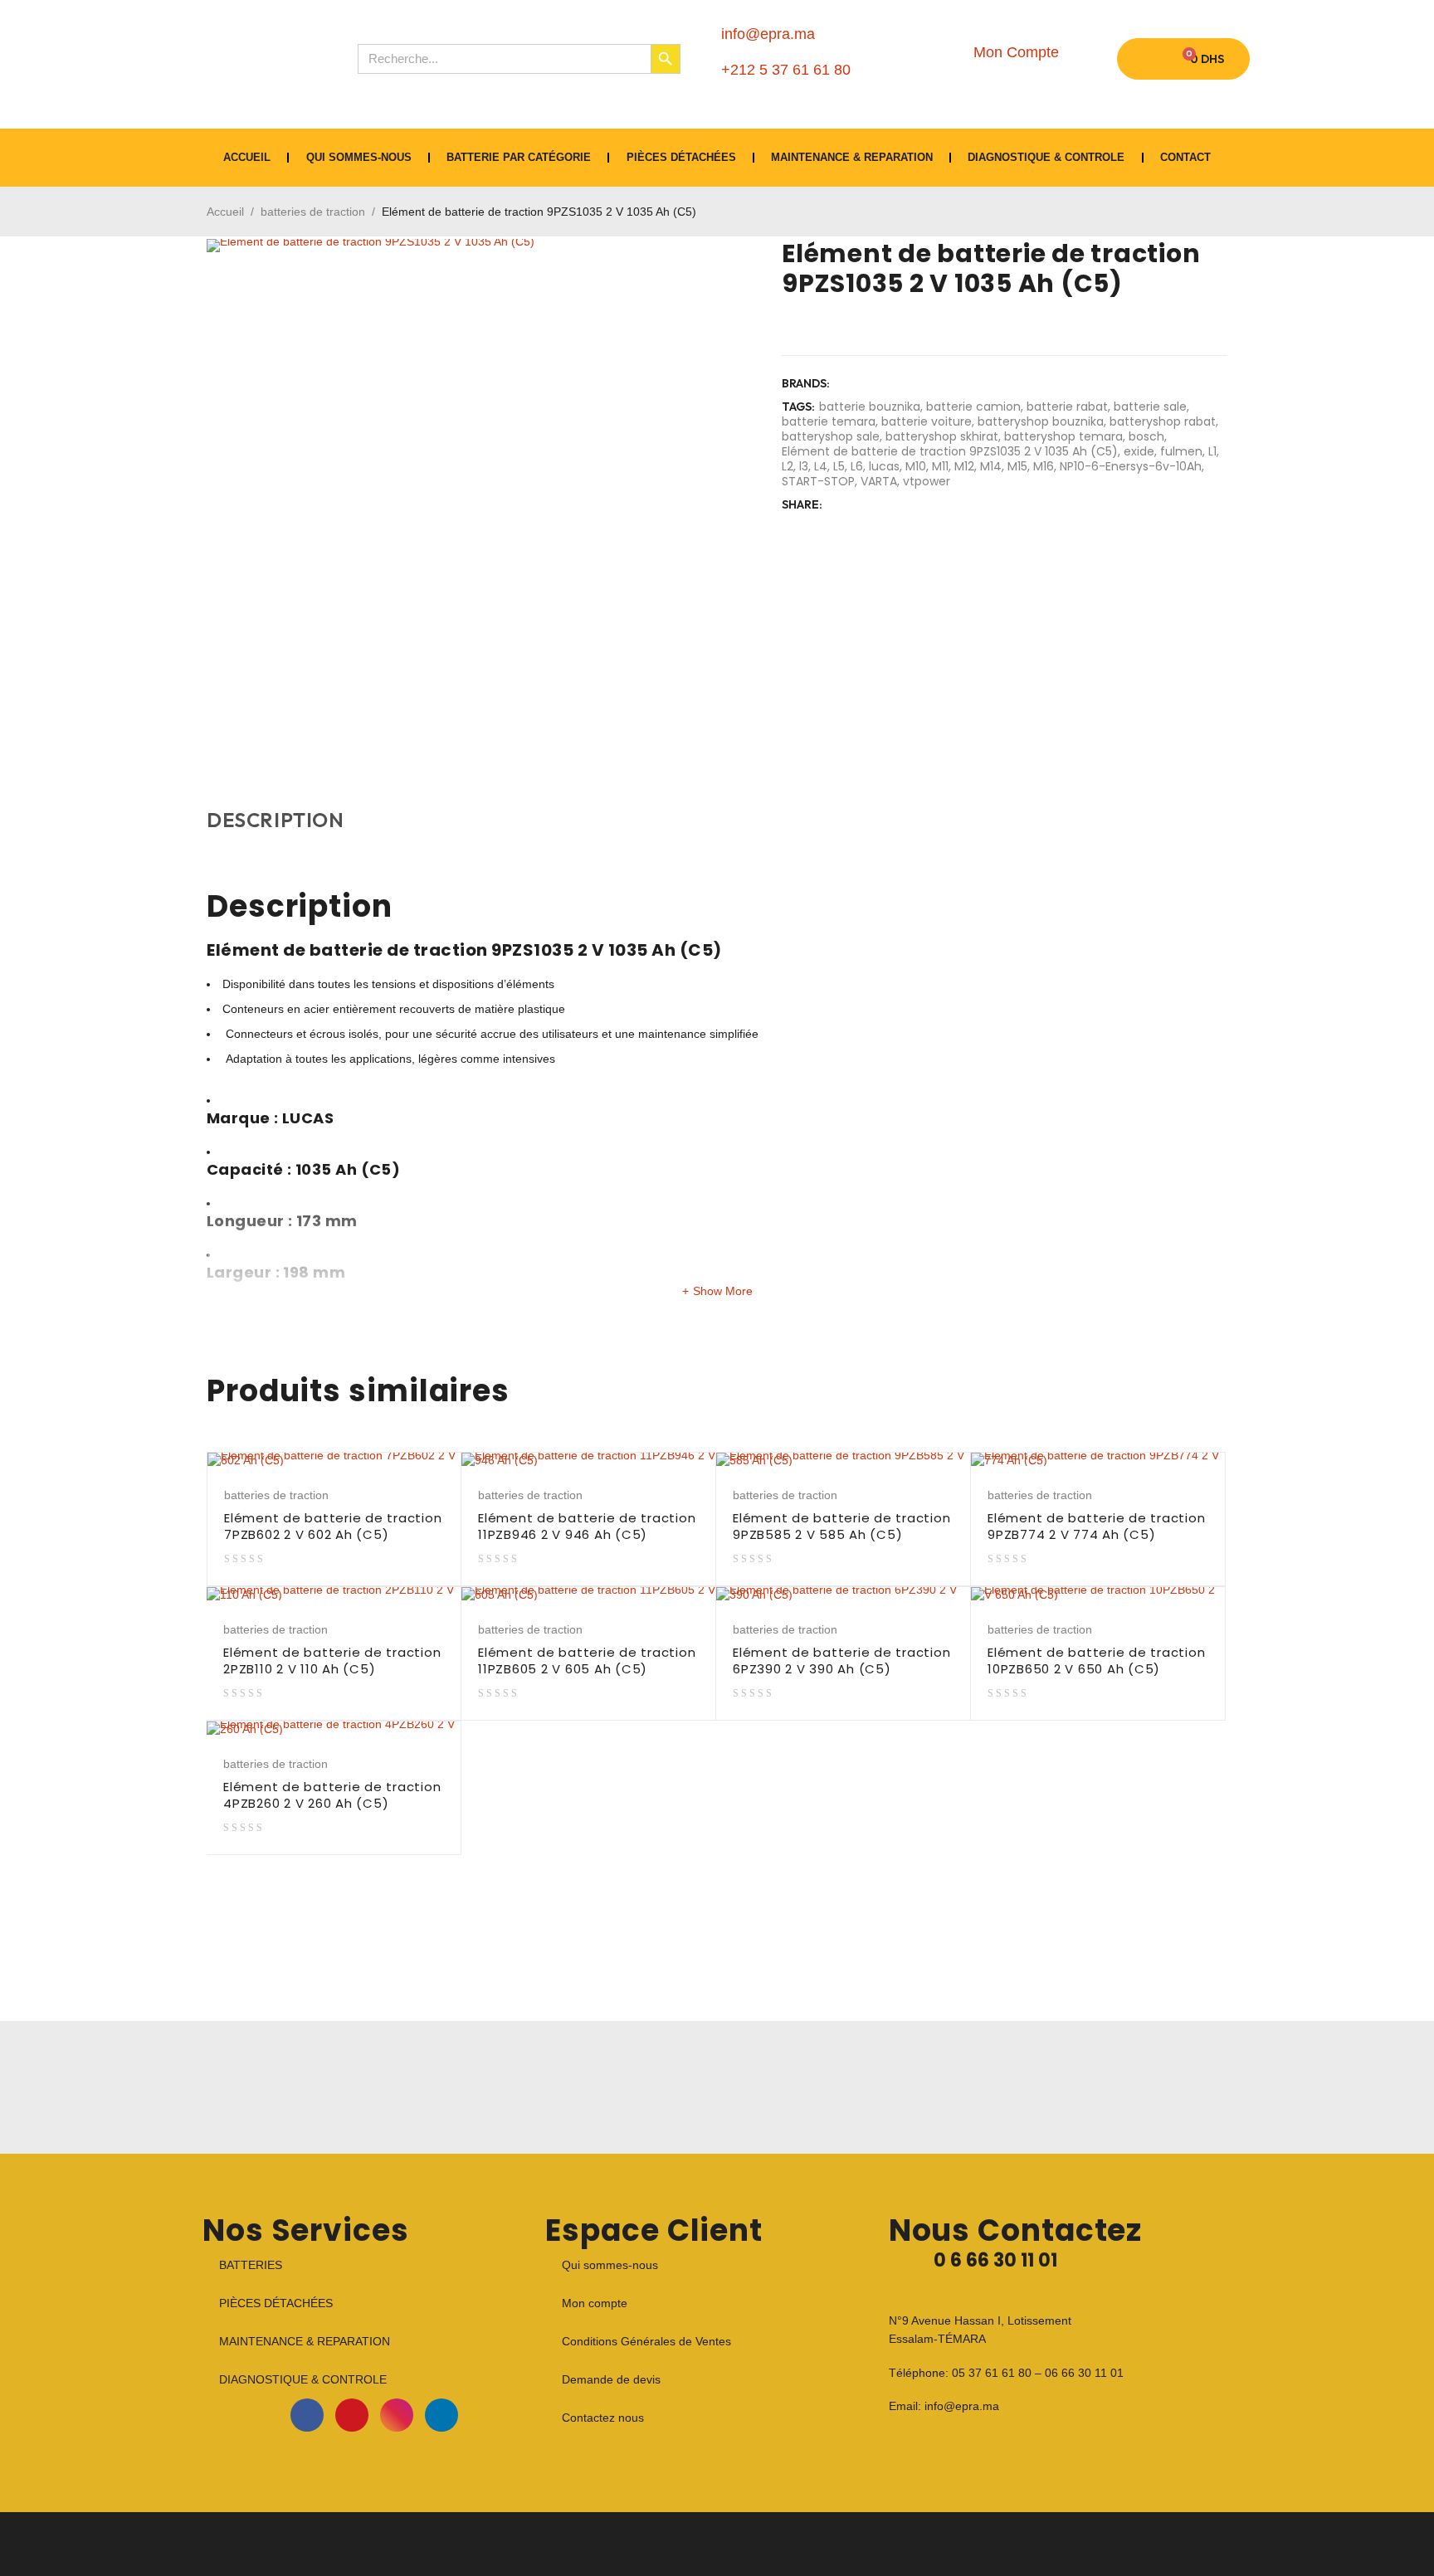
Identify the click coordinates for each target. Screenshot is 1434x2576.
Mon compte (595, 2303)
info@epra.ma (962, 2406)
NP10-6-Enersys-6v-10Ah (1131, 466)
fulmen (1181, 451)
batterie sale (1150, 407)
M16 (1044, 466)
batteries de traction (313, 212)
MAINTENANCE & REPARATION (852, 157)
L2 (788, 466)
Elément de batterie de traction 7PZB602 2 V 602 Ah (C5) (333, 1526)
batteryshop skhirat (942, 436)
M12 (964, 466)
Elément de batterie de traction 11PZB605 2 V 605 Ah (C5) (587, 1661)
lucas (884, 466)
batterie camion (973, 407)
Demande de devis (611, 2379)
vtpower (927, 481)
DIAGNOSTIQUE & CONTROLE (1046, 157)
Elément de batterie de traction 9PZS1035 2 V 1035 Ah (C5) (950, 451)
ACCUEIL (247, 157)
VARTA (879, 481)
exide (1139, 451)
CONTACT (1185, 157)
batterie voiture (927, 421)
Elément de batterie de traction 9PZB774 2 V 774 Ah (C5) (1096, 1526)
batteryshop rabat (1163, 421)
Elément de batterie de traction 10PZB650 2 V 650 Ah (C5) (1096, 1661)
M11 (940, 466)
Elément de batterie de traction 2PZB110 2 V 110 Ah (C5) (332, 1661)
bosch (1146, 436)
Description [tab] (276, 820)
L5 (839, 466)
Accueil (225, 212)
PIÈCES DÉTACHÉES (681, 157)
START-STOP (818, 481)
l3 (804, 466)
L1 (1212, 451)
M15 (1017, 466)
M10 (916, 466)
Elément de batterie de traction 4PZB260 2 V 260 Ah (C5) (332, 1795)
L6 (857, 466)
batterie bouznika (870, 407)
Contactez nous (603, 2418)
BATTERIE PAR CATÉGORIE (519, 157)
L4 (821, 466)
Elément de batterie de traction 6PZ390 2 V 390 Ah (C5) (841, 1661)
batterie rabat (1067, 407)
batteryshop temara (1063, 436)
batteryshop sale (831, 436)
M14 (991, 466)
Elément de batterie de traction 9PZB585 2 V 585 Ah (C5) (841, 1526)
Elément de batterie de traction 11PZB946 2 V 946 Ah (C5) (587, 1526)
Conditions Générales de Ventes (646, 2341)
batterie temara (829, 421)
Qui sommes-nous (359, 157)
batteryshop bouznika (1041, 421)
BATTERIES (251, 2265)
